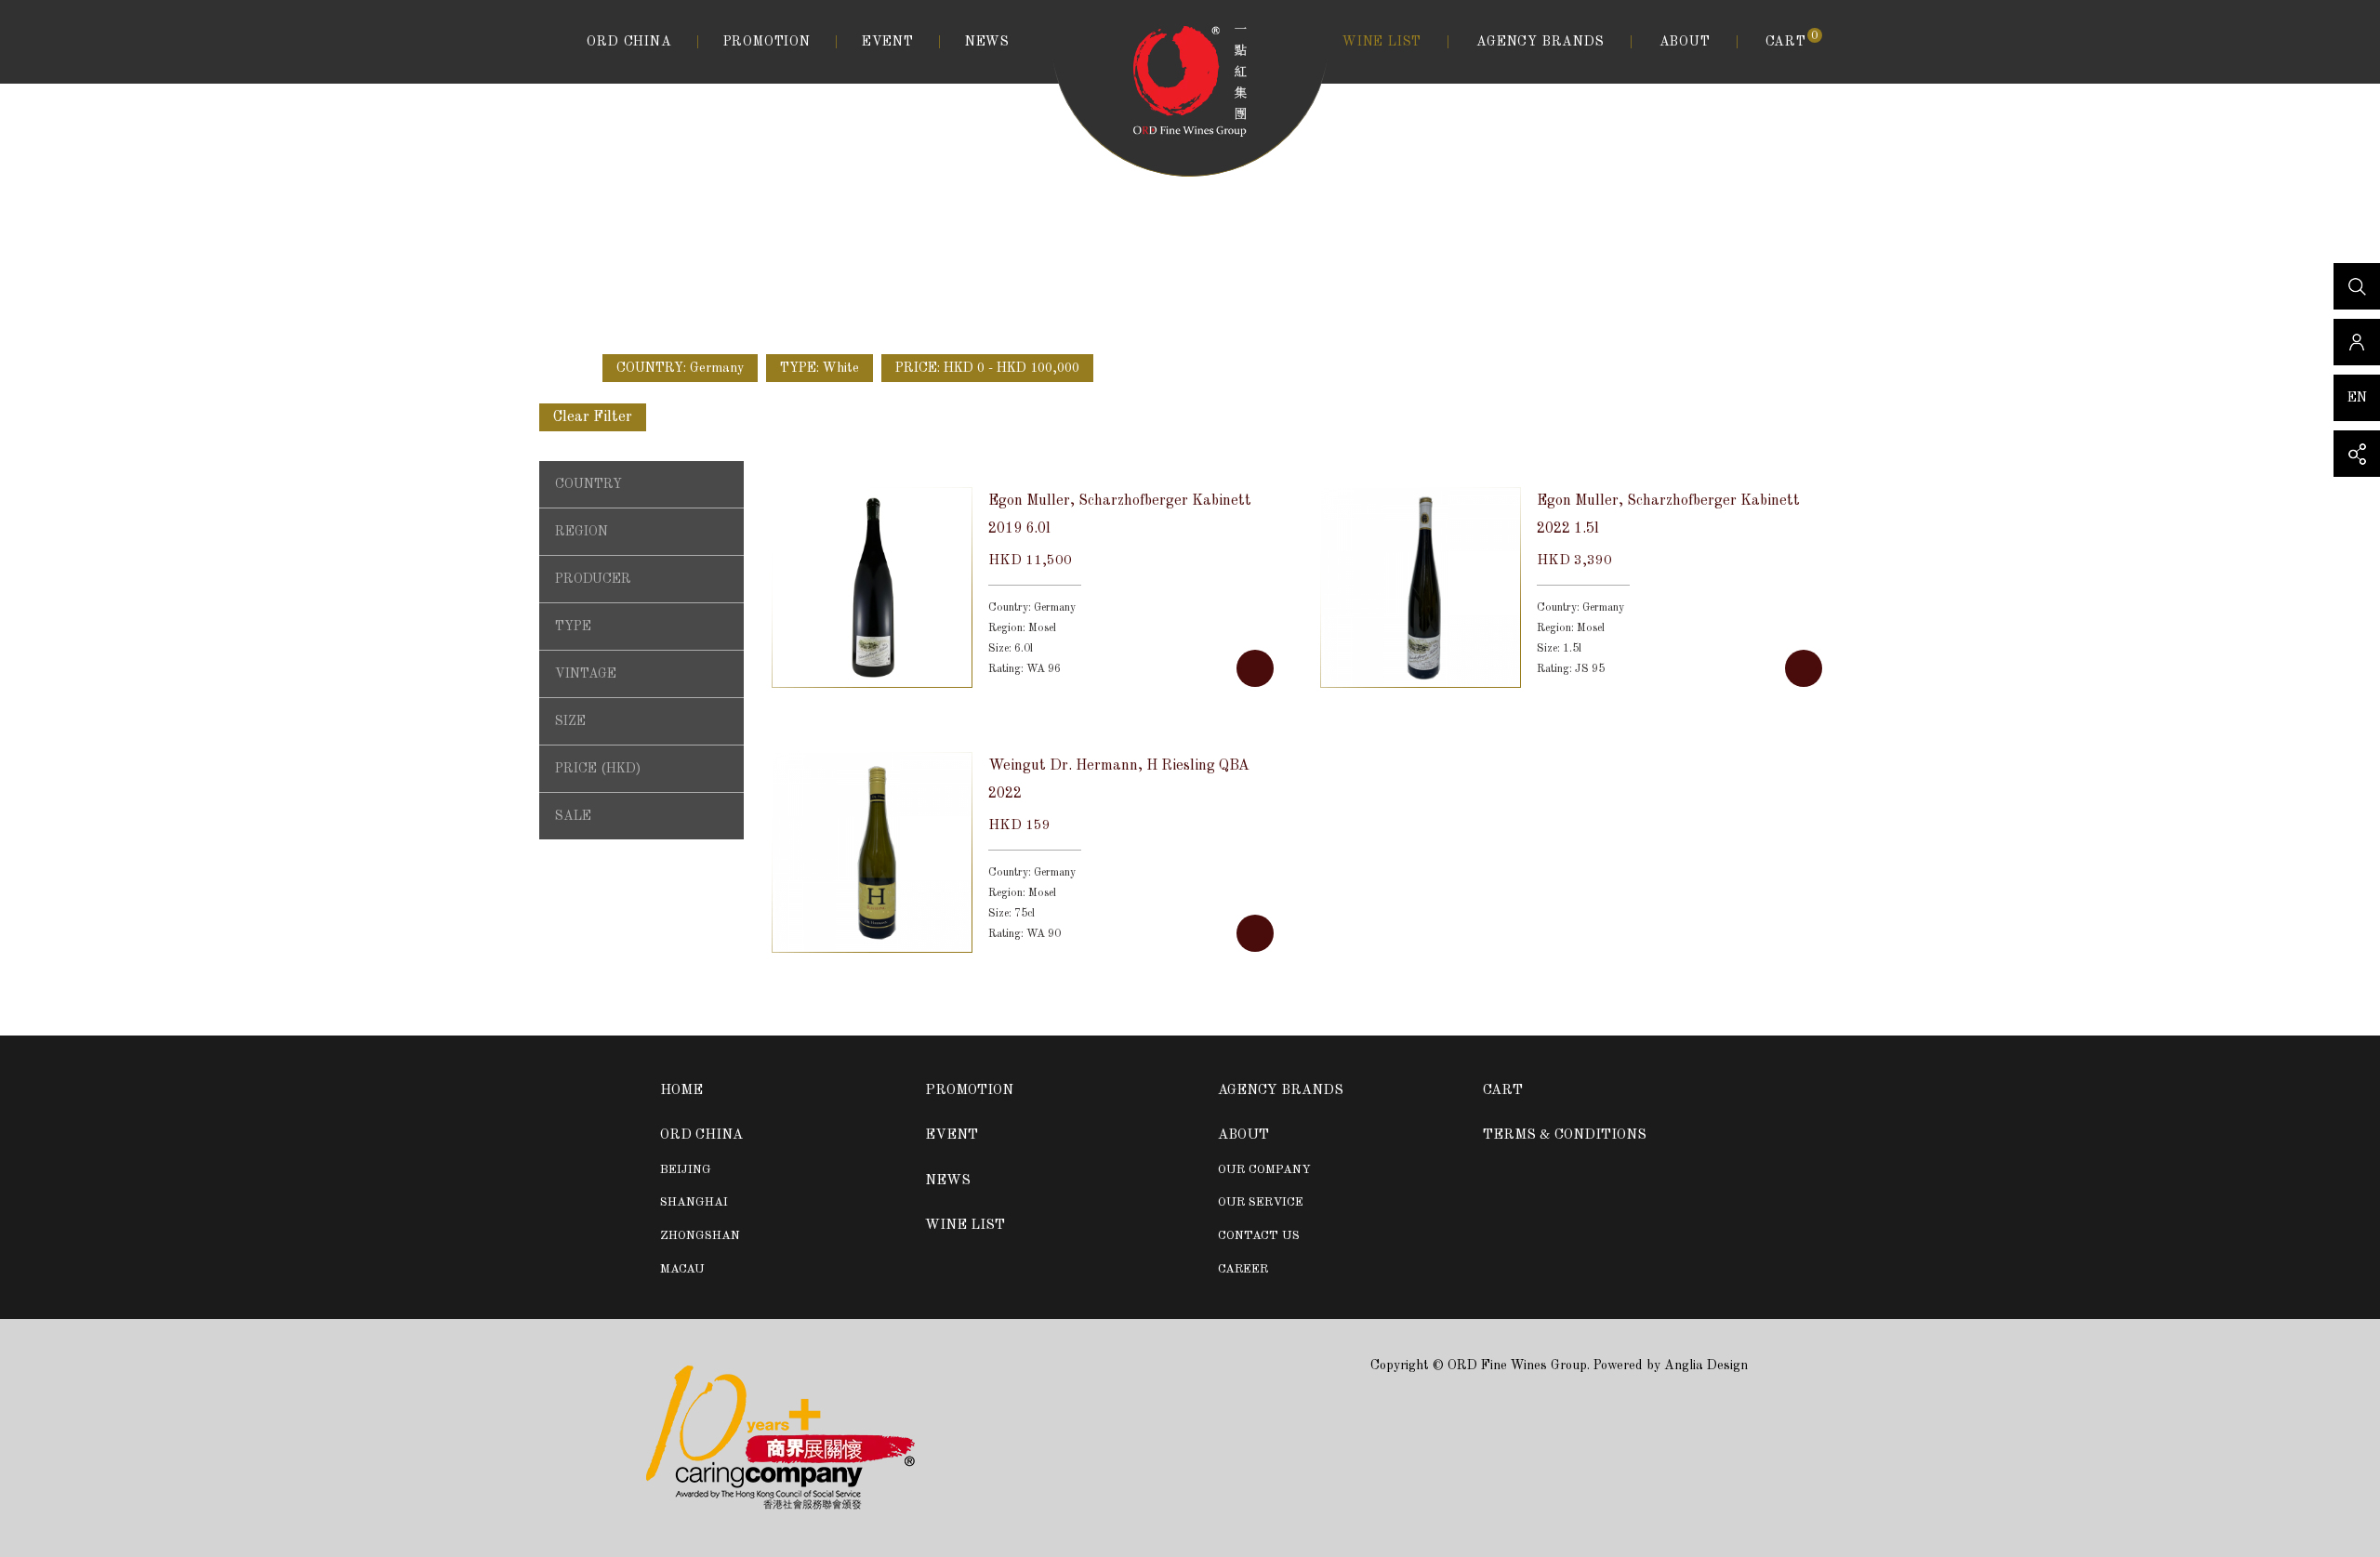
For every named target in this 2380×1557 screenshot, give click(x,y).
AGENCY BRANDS (1540, 42)
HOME (681, 1091)
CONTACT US (1259, 1236)
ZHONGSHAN (700, 1236)
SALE (573, 816)
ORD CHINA (629, 42)
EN (2357, 398)
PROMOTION (767, 42)
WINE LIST (1382, 42)
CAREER (1243, 1269)
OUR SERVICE (1261, 1202)
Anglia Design (1706, 1366)
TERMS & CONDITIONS (1565, 1135)
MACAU (682, 1269)
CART (1792, 40)
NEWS (987, 42)
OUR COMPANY (1264, 1170)
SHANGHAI (694, 1202)
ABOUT (1685, 42)
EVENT (888, 42)
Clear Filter (593, 417)
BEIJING (686, 1170)
